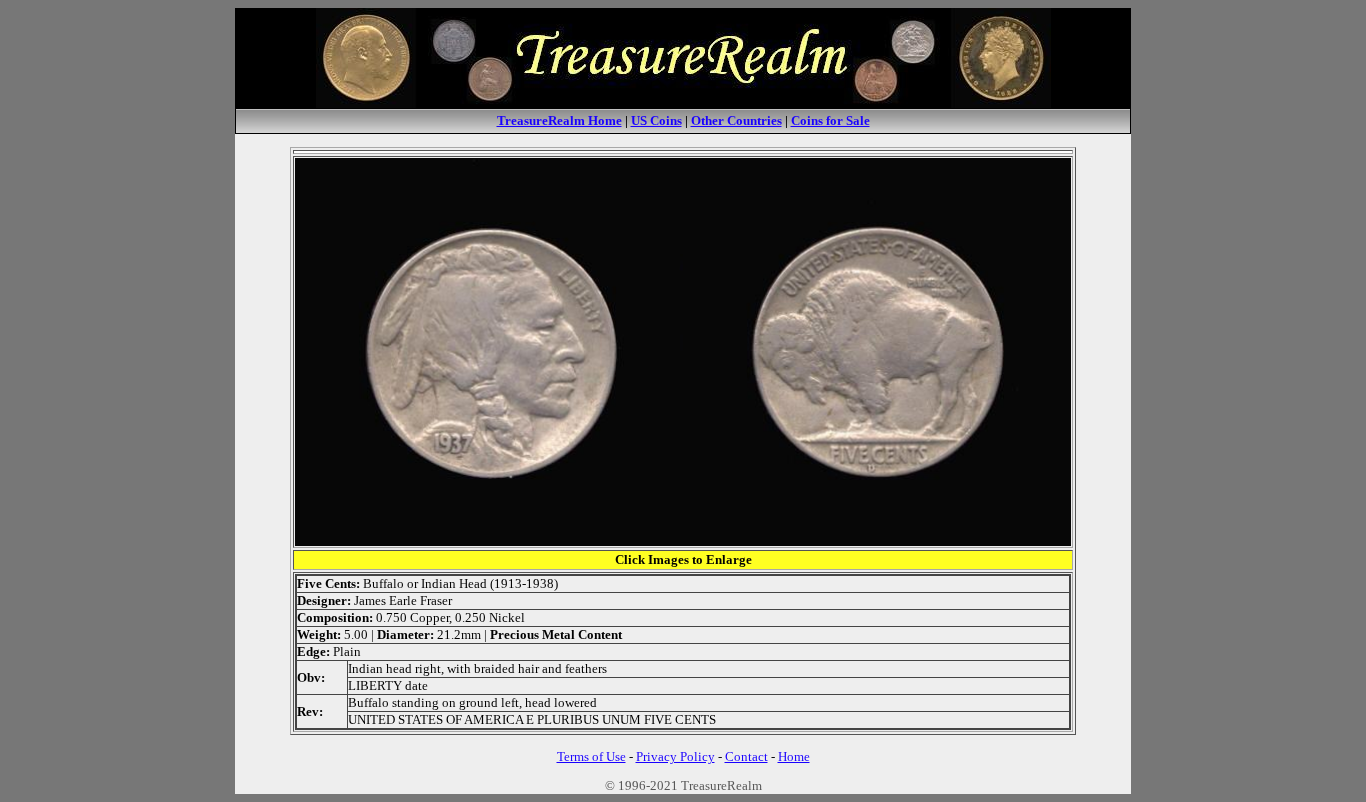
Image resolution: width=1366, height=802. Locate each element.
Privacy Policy (675, 756)
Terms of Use (591, 756)
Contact (746, 756)
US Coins (656, 120)
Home (794, 756)
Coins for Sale (830, 120)
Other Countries (736, 120)
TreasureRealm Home (559, 120)
